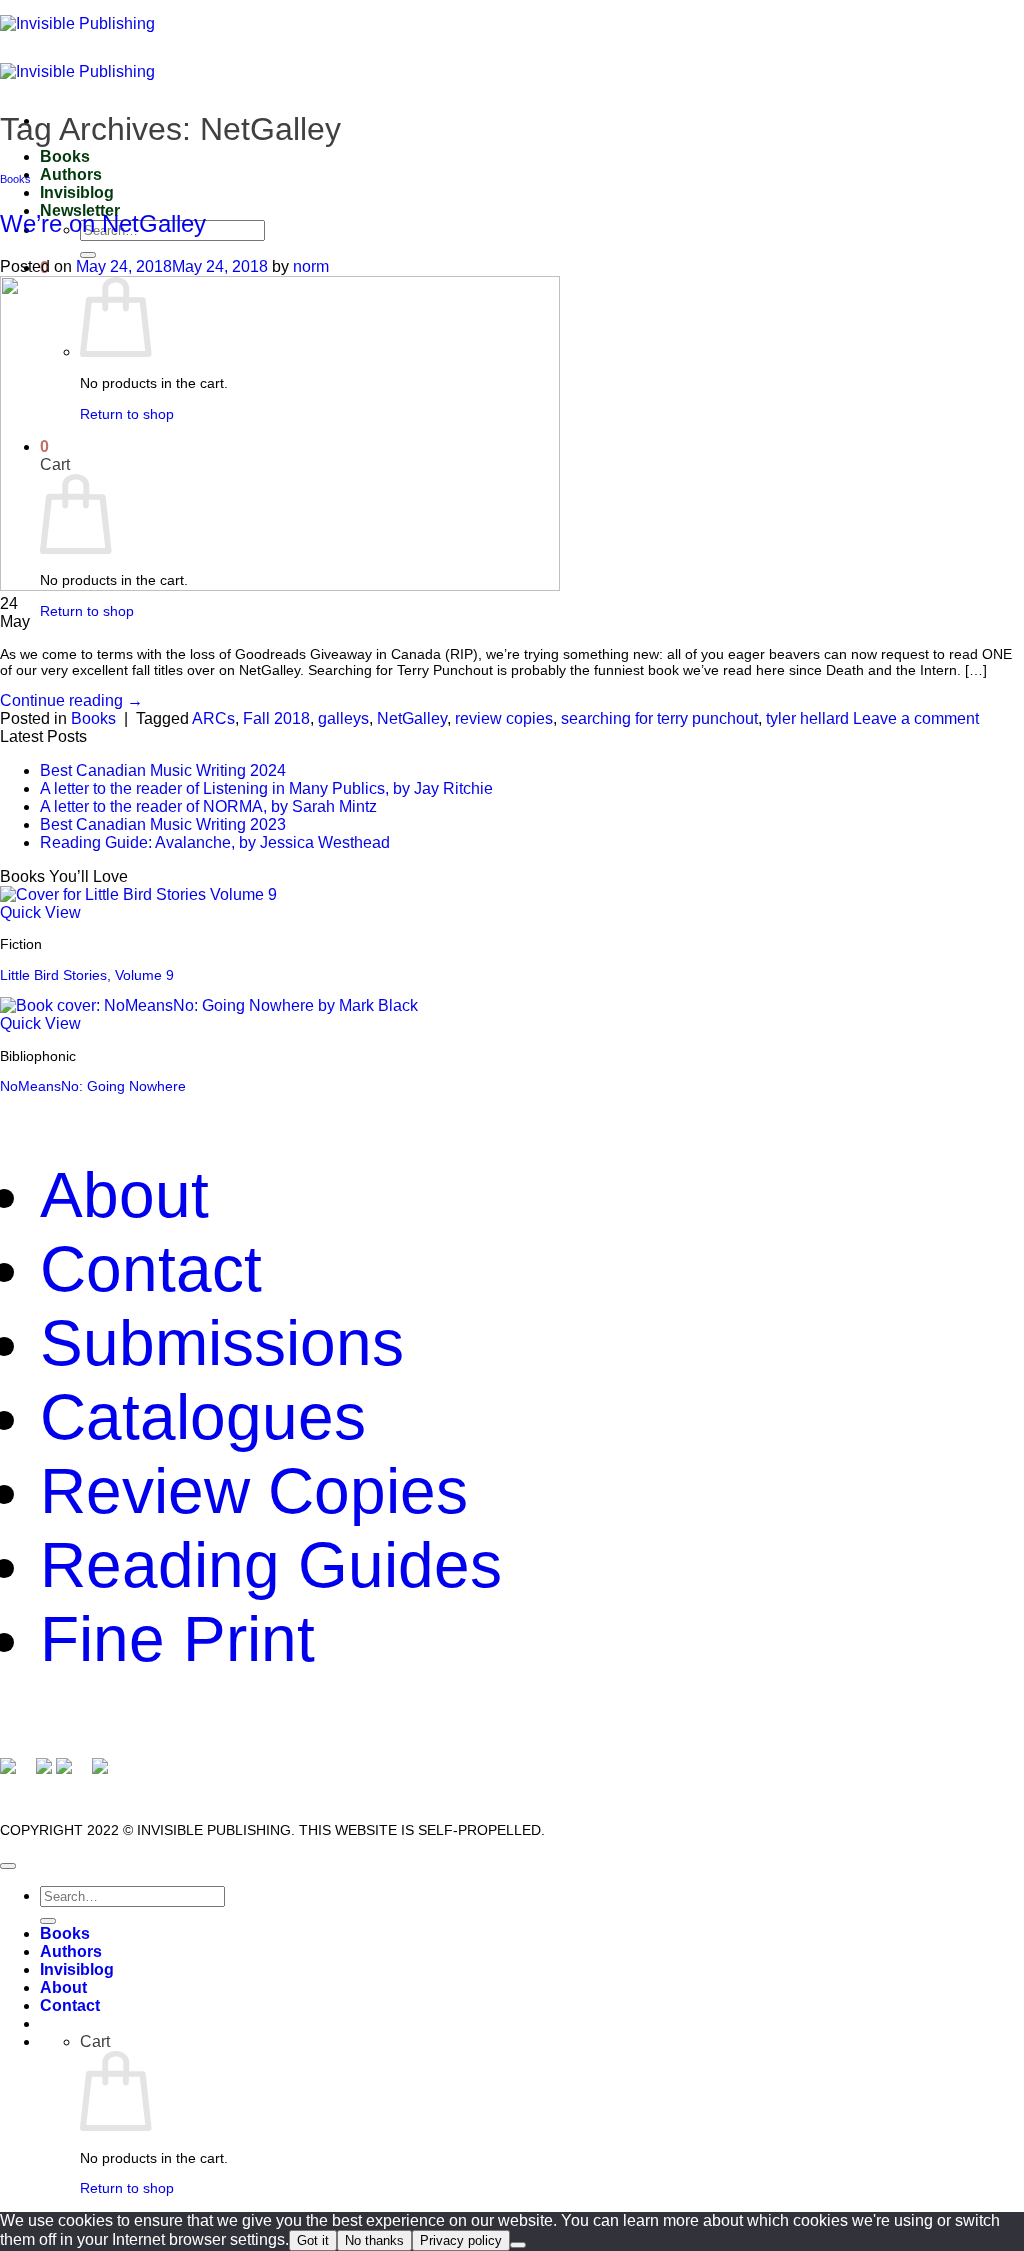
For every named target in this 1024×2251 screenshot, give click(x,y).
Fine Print (177, 1639)
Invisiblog (77, 192)
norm (311, 266)
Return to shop (87, 611)
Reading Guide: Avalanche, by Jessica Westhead (215, 842)
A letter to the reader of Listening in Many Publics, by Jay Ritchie (266, 788)
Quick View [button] (40, 912)
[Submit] (88, 255)
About (124, 1195)
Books (65, 156)
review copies (504, 718)
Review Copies (254, 1491)
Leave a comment (916, 718)
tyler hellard (807, 718)
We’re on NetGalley (103, 223)
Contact (151, 1269)
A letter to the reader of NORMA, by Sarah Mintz (208, 806)
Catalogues (203, 1417)
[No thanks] (518, 2245)
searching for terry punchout (659, 718)
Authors (71, 174)
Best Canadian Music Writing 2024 (163, 770)
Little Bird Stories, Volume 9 (87, 975)
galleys (343, 718)
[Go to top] (8, 1866)
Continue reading (71, 700)
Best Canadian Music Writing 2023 (163, 824)
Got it (313, 2240)
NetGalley (412, 718)
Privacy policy (461, 2240)
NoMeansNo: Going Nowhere (93, 1086)
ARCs (213, 718)
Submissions (222, 1343)
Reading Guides (271, 1565)
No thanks (374, 2240)
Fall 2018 (276, 718)
